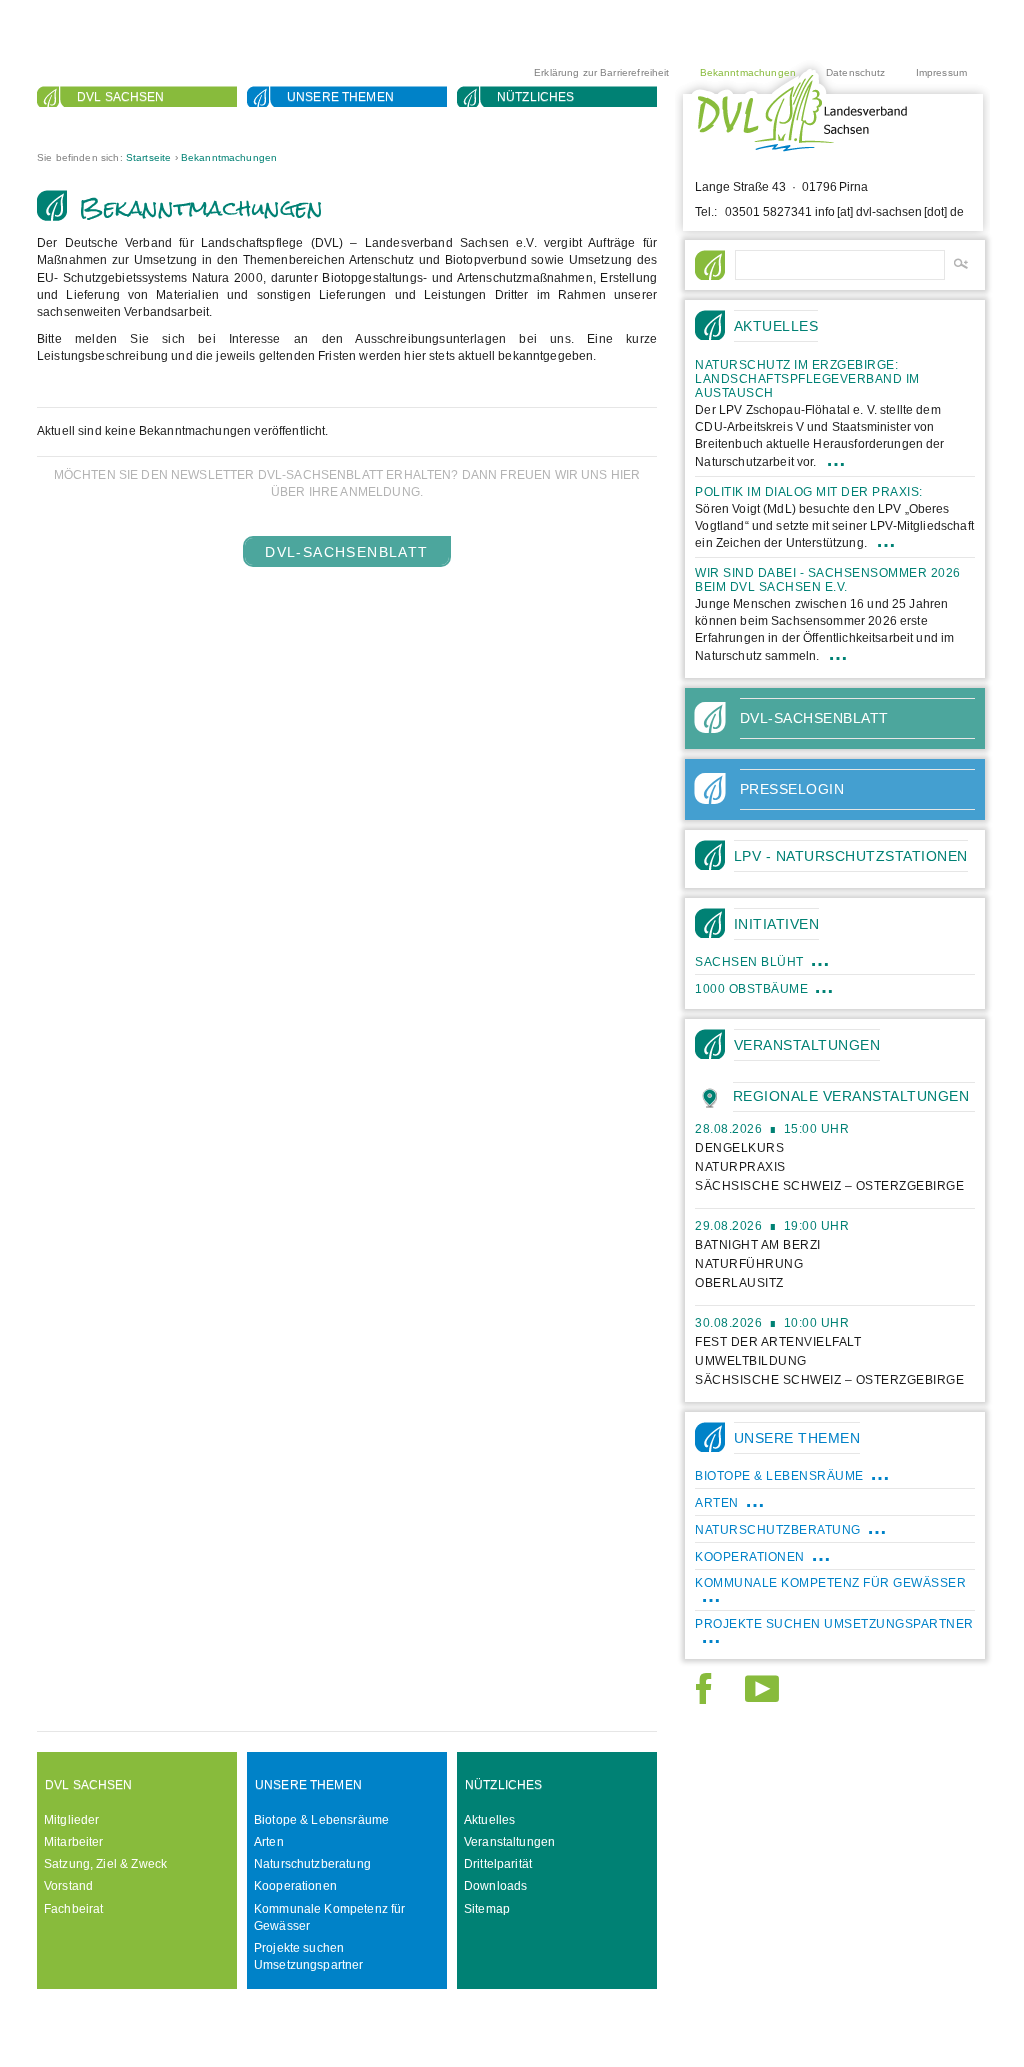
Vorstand (68, 1886)
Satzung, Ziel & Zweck (105, 1864)
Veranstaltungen (509, 1842)
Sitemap (487, 1909)
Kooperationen (295, 1886)
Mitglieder (72, 1820)
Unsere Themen (340, 97)
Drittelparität (498, 1864)
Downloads (495, 1886)
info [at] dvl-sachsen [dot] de (889, 212)
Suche (99, 121)
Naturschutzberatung (312, 1864)
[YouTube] (762, 1697)
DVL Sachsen (121, 97)
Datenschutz (856, 72)
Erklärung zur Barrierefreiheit (602, 72)
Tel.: (706, 212)
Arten (269, 1842)
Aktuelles (489, 1820)
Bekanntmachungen (748, 72)
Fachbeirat (74, 1909)
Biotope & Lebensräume (321, 1820)
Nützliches (536, 97)
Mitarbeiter (74, 1842)
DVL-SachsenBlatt (346, 552)
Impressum (941, 72)
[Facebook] (703, 1697)
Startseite (149, 157)
